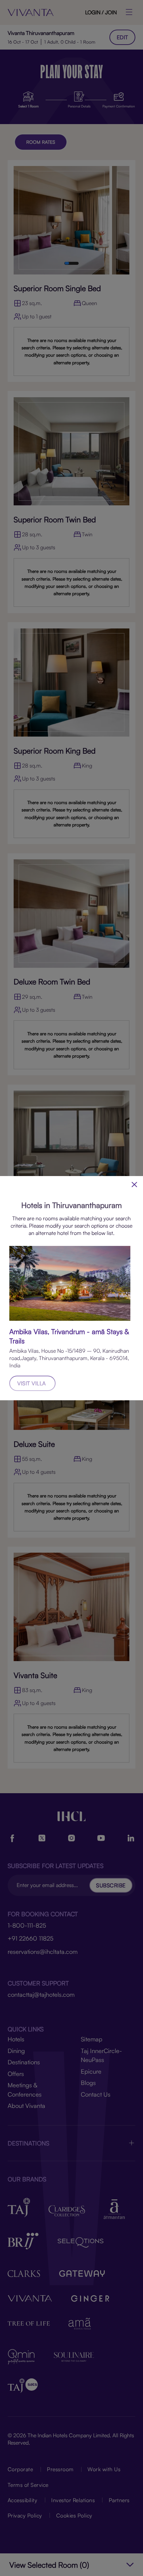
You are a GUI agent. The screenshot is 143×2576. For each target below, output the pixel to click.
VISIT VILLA (32, 1383)
